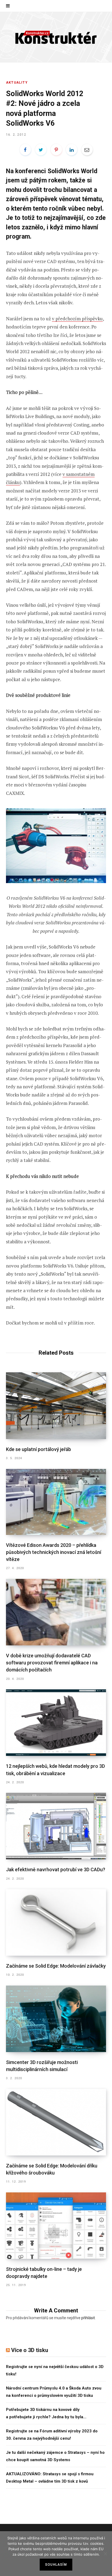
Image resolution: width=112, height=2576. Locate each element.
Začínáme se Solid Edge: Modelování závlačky (56, 1966)
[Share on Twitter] (41, 150)
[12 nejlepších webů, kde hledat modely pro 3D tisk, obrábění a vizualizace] (56, 1723)
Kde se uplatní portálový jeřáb (38, 1449)
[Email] (87, 150)
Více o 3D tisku (30, 2350)
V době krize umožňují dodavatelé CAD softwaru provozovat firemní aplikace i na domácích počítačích (52, 1663)
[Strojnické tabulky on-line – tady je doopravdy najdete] (56, 2226)
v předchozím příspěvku (77, 319)
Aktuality (17, 83)
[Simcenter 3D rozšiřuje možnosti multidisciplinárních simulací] (56, 2019)
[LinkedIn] (71, 150)
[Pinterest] (56, 150)
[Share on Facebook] (25, 150)
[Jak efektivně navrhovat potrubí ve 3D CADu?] (56, 1826)
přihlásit (88, 2318)
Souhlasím (56, 2565)
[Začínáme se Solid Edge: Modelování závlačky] (56, 1922)
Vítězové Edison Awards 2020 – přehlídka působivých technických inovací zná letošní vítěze (54, 1552)
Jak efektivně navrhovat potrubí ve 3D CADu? (56, 1869)
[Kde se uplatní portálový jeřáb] (56, 1406)
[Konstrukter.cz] (56, 37)
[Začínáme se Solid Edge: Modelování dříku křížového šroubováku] (56, 2122)
